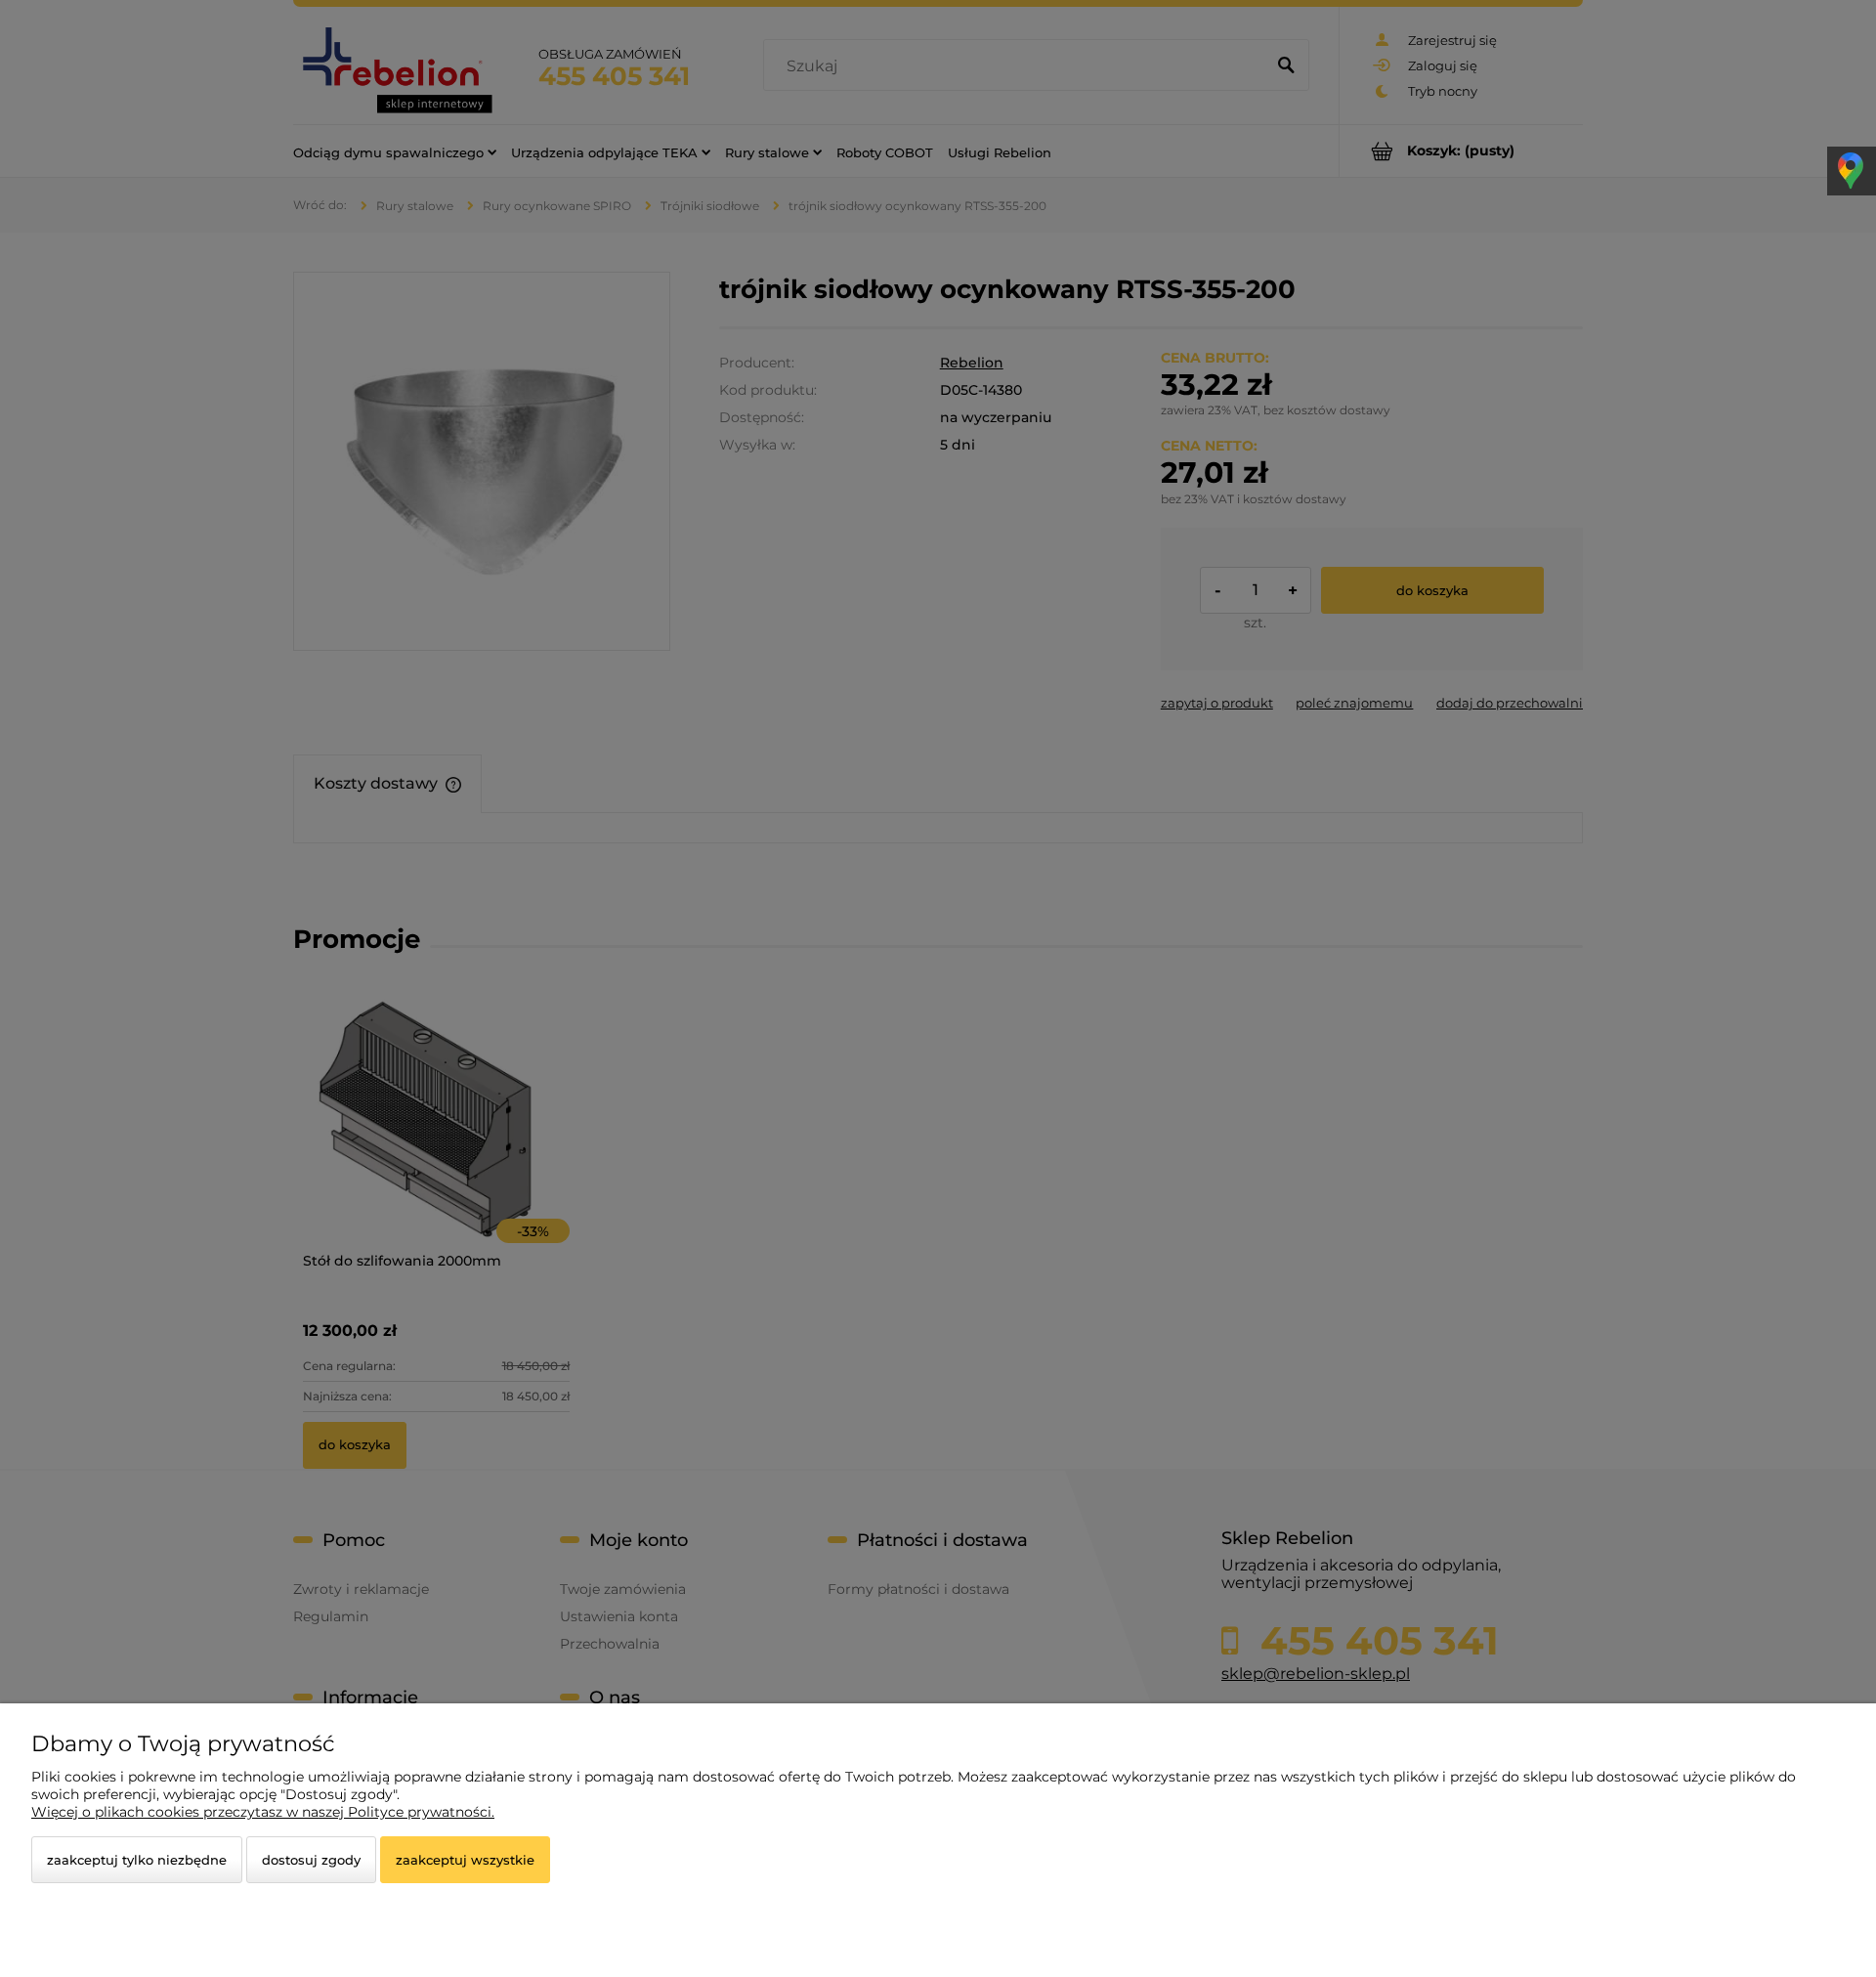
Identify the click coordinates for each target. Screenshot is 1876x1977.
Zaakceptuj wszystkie (465, 1860)
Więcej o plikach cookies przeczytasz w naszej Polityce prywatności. (263, 1812)
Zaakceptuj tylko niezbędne (137, 1860)
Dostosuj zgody (311, 1860)
